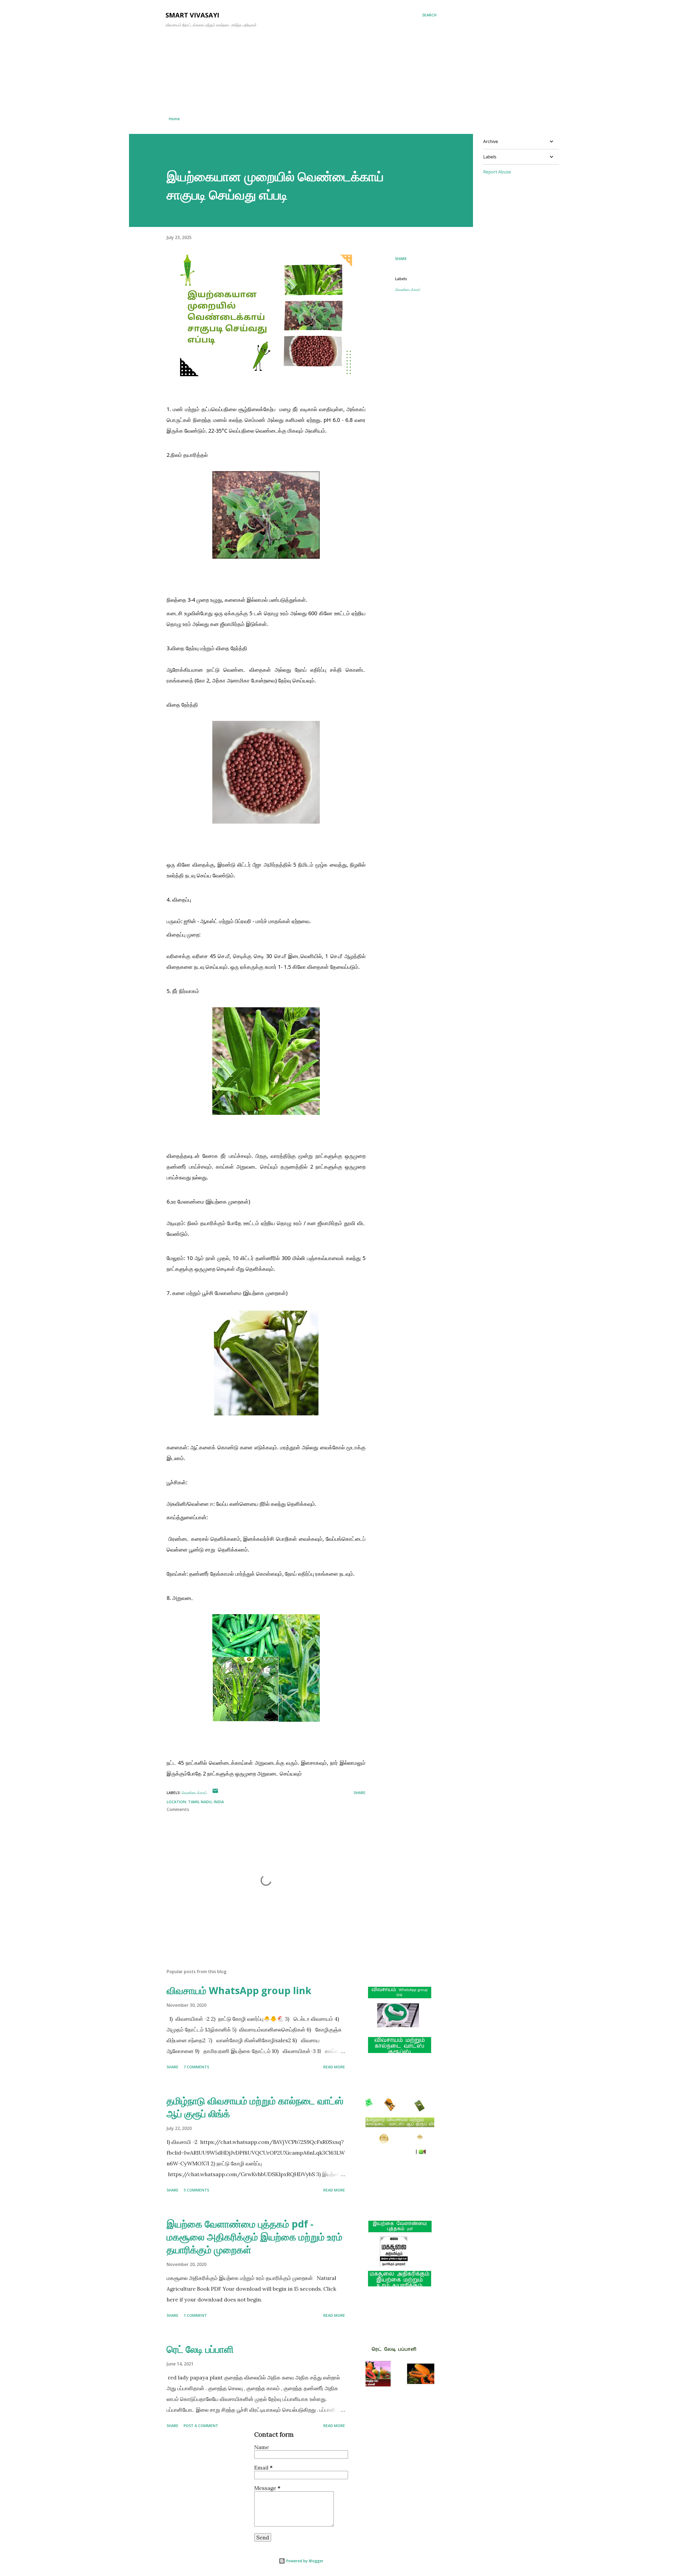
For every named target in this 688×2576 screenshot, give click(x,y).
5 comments (196, 2190)
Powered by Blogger (304, 2561)
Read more (334, 2067)
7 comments (196, 2067)
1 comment (195, 2315)
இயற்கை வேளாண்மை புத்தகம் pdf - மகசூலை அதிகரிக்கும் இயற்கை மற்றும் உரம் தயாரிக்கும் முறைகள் (255, 2237)
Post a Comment (201, 2426)
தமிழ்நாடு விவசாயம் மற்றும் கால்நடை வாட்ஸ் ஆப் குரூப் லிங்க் (255, 2107)
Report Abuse (497, 172)
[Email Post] (215, 1793)
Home (174, 119)
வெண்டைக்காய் (408, 289)
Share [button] (401, 259)
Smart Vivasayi (192, 15)
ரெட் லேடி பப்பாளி (200, 2349)
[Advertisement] (301, 72)
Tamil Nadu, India (206, 1802)
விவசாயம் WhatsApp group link (239, 1990)
